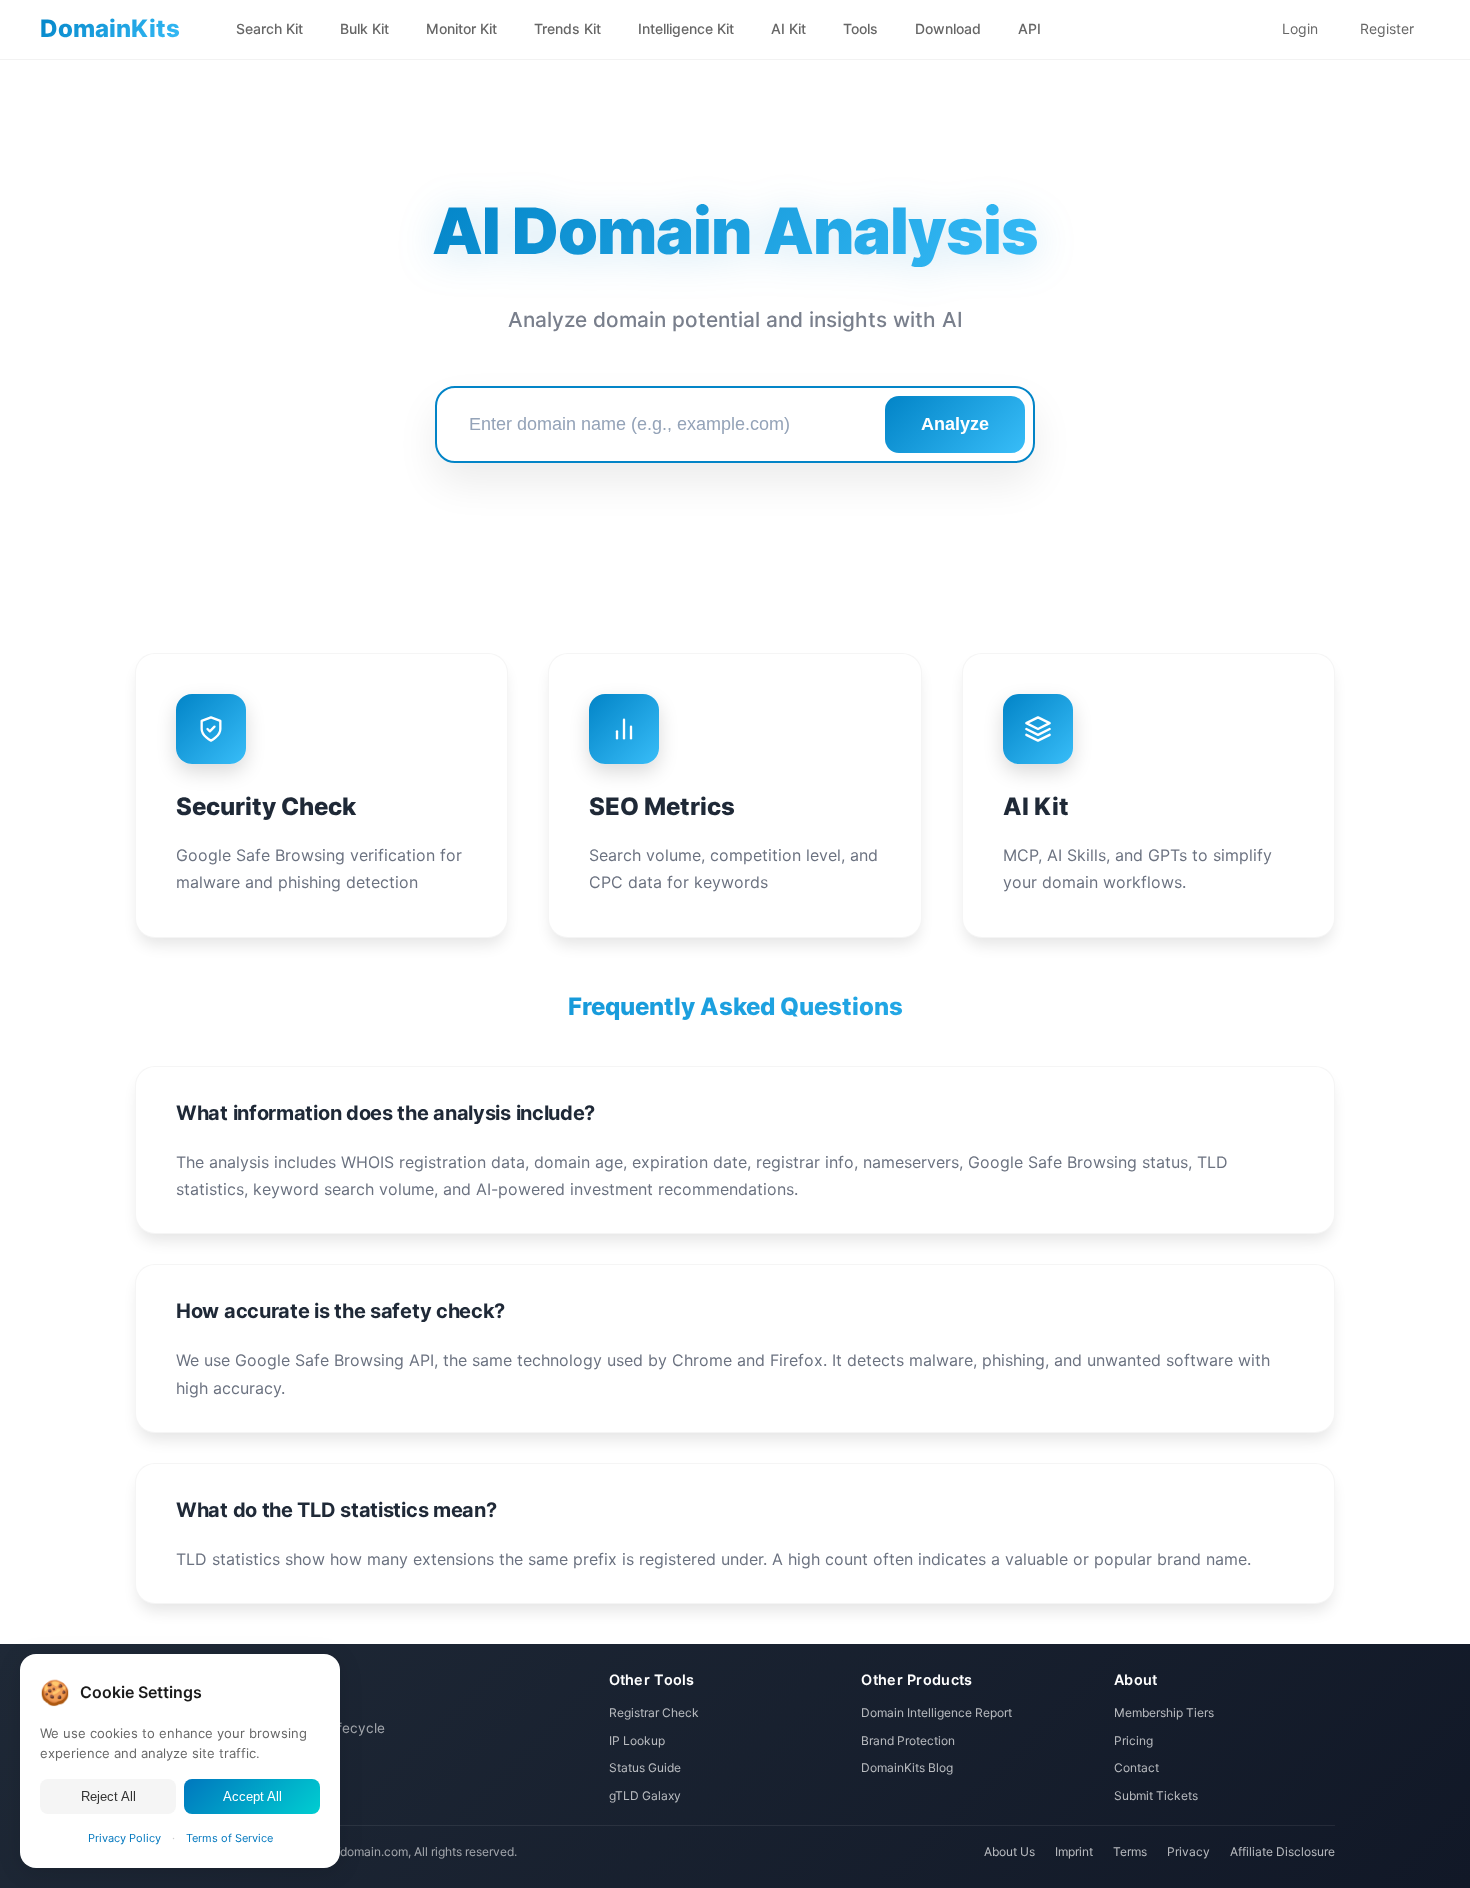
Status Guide (645, 1767)
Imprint (1074, 1851)
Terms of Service (229, 1838)
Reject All (108, 1796)
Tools (860, 28)
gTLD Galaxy (645, 1795)
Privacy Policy (124, 1838)
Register (1387, 28)
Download (948, 28)
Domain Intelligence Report (936, 1712)
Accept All (252, 1796)
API (1029, 28)
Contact (1136, 1767)
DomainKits (110, 28)
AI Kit (788, 28)
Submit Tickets (1156, 1795)
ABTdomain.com (362, 1851)
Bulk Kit (364, 28)
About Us (1009, 1851)
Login (1300, 28)
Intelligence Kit (686, 28)
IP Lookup (637, 1740)
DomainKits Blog (907, 1767)
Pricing (1133, 1740)
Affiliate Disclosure (1282, 1851)
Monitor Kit (461, 28)
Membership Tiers (1164, 1712)
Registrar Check (654, 1712)
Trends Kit (567, 28)
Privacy (1188, 1851)
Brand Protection (908, 1740)
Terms (1130, 1851)
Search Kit (269, 28)
